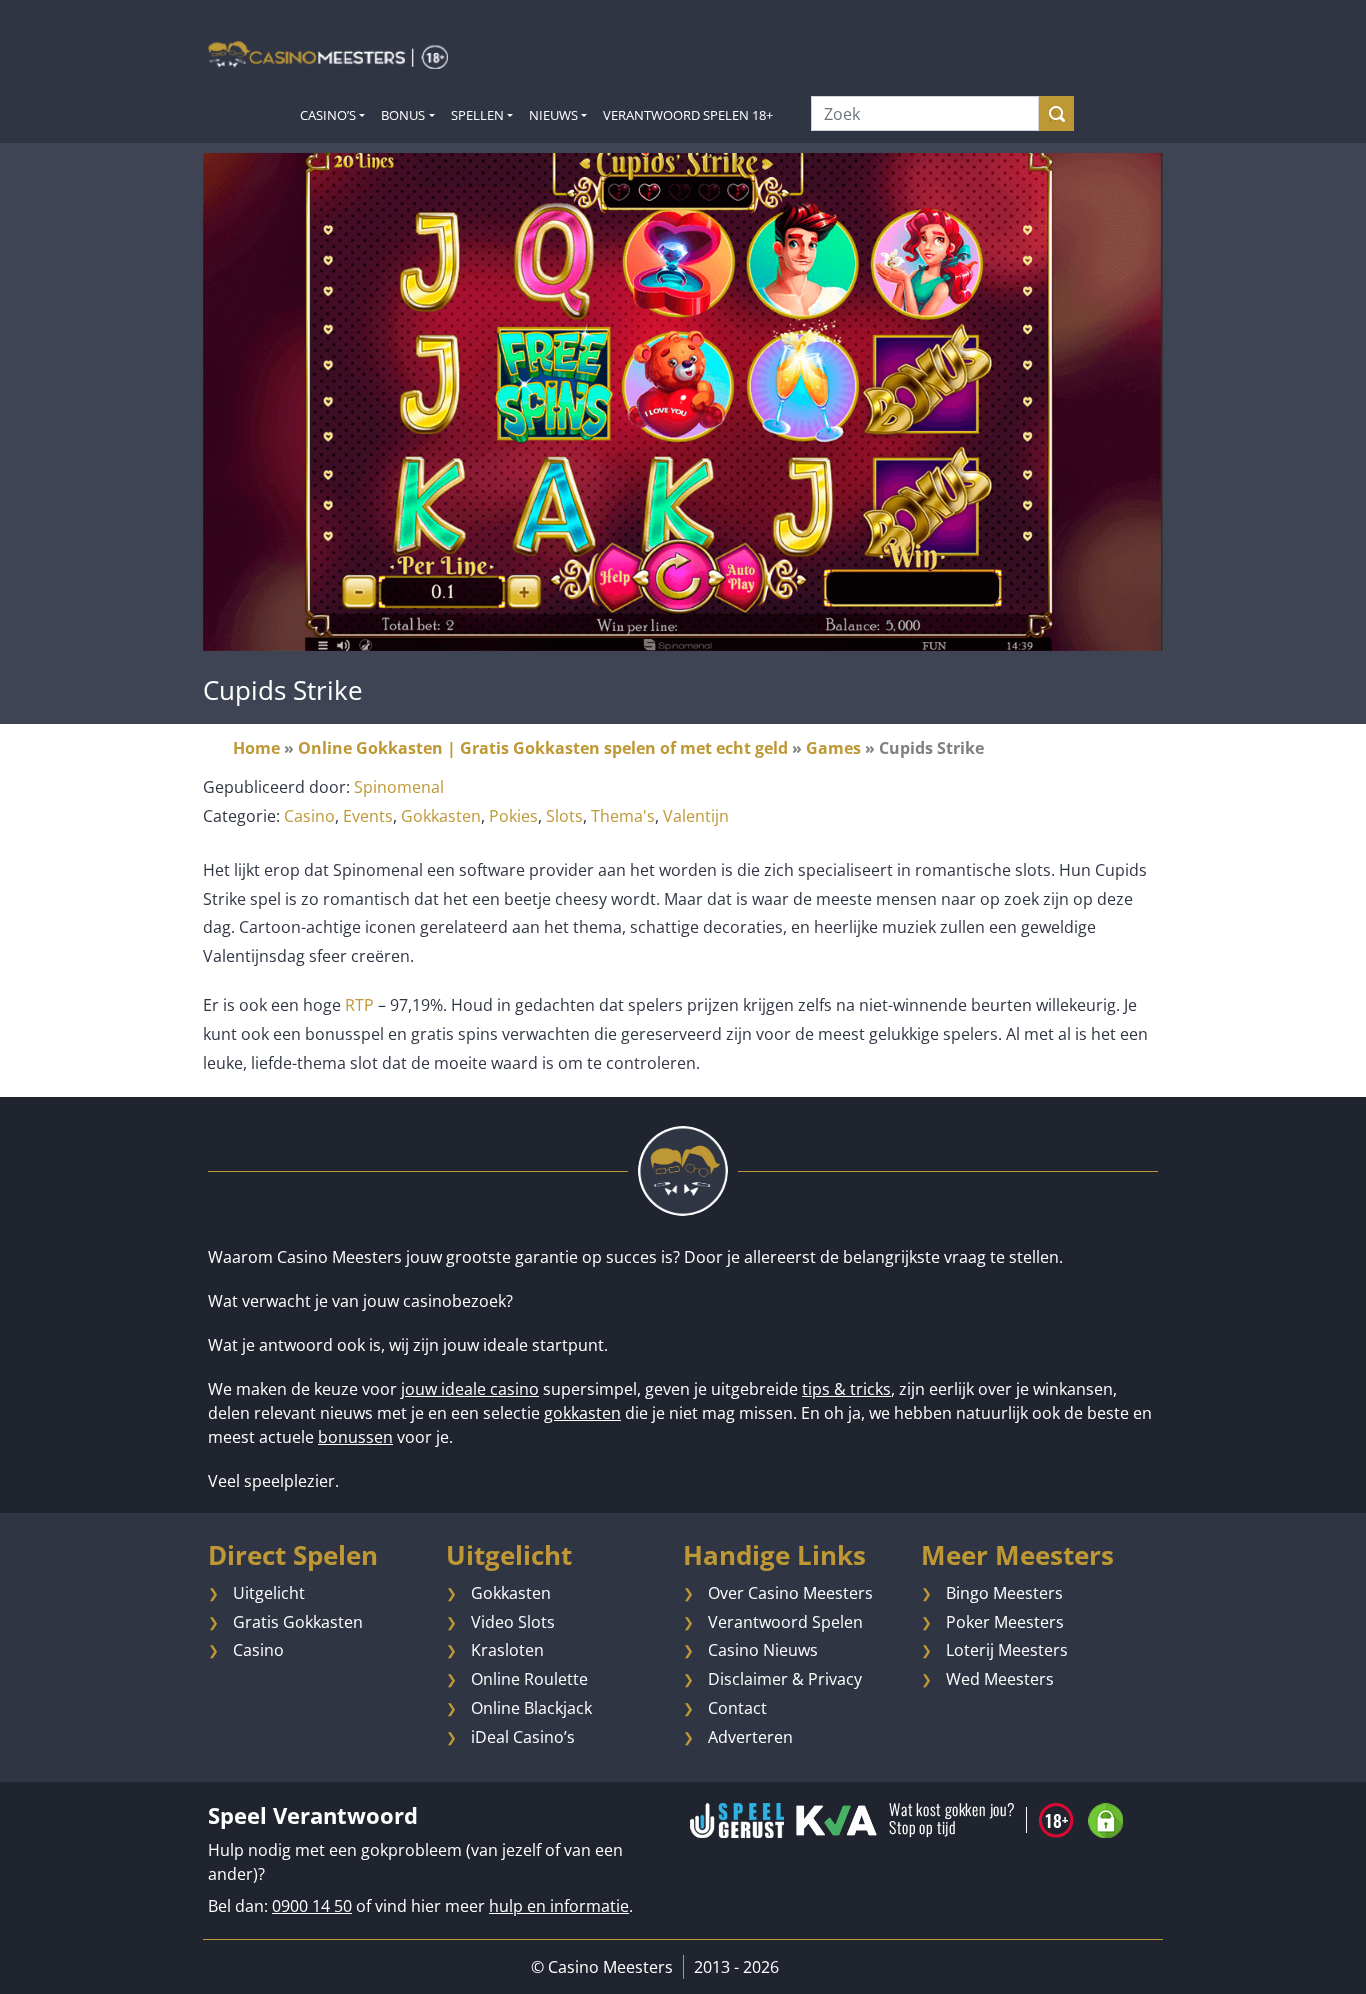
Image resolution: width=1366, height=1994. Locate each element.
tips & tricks (846, 1389)
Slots (564, 816)
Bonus (403, 115)
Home (256, 748)
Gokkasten (441, 816)
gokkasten (582, 1413)
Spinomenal (399, 787)
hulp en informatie (559, 1906)
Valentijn (696, 816)
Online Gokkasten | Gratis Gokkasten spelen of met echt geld (543, 748)
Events (368, 816)
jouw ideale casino (470, 1389)
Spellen (477, 115)
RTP (359, 1005)
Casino (309, 816)
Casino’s (328, 115)
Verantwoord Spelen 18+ (688, 115)
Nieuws (553, 115)
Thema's (623, 816)
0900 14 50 (312, 1906)
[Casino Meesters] (328, 54)
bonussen (355, 1437)
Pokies (513, 816)
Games (833, 748)
